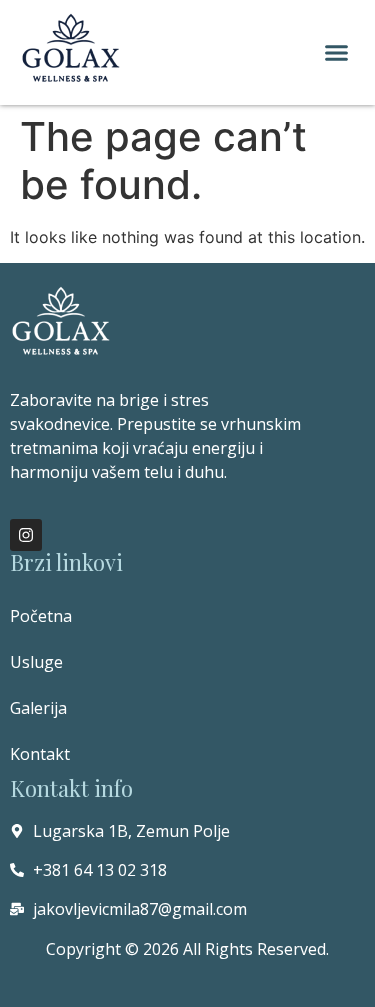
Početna (41, 616)
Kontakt (40, 754)
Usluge (36, 662)
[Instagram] (26, 535)
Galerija (38, 708)
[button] (337, 53)
